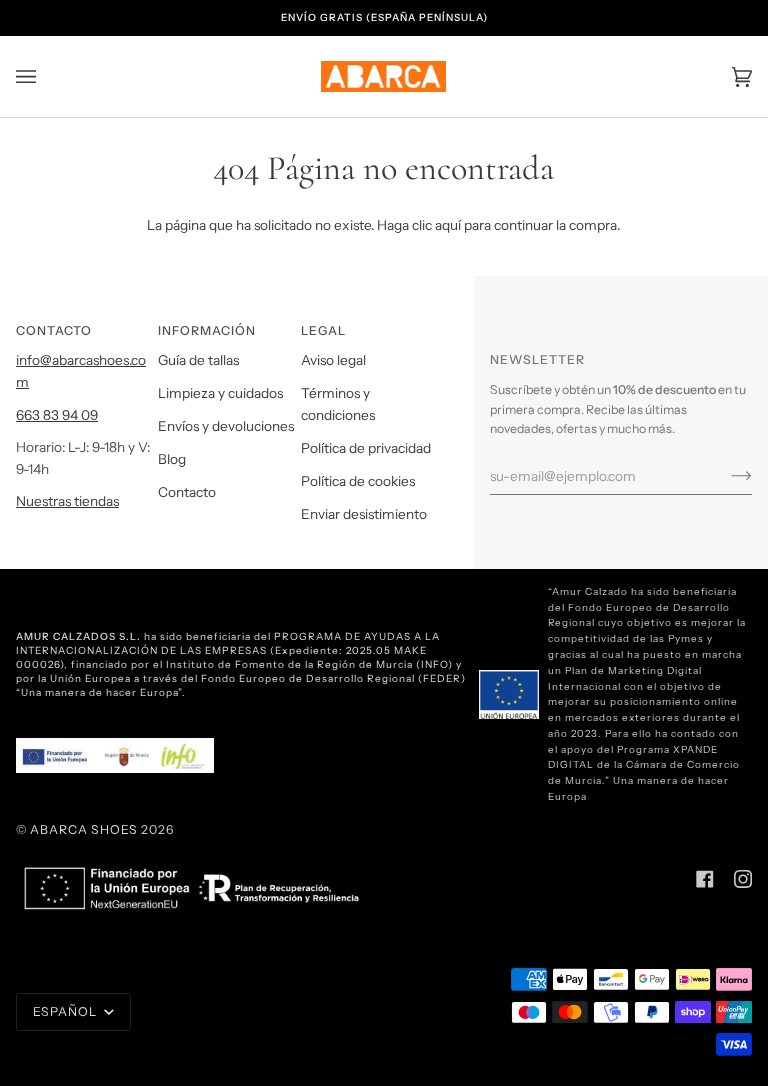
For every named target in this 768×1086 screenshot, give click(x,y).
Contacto (187, 492)
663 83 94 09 (57, 415)
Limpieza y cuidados (220, 393)
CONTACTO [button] (54, 330)
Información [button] (207, 330)
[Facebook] (705, 879)
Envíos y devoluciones (226, 426)
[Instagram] (743, 879)
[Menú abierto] (46, 76)
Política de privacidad (366, 448)
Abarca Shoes (84, 829)
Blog (172, 459)
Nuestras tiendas (67, 501)
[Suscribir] (725, 476)
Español (66, 1011)
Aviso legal (333, 360)
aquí (448, 225)
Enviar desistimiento (364, 514)
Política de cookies (358, 481)
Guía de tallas (198, 360)
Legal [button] (323, 330)
